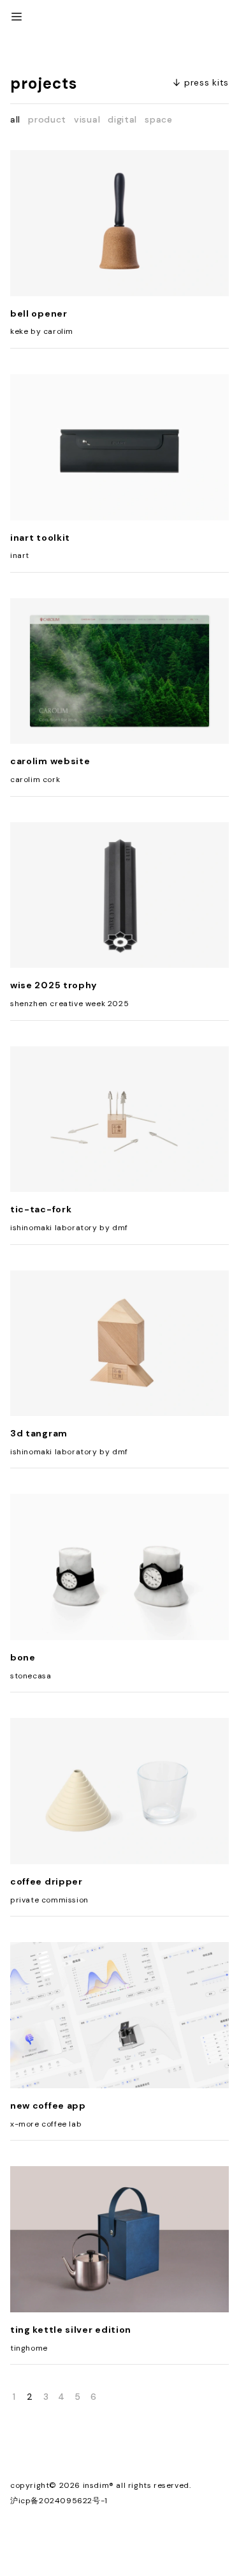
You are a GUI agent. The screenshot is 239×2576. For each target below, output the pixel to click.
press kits (206, 82)
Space (159, 119)
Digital (122, 119)
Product (47, 119)
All (15, 119)
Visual (87, 119)
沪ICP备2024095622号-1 (59, 2501)
